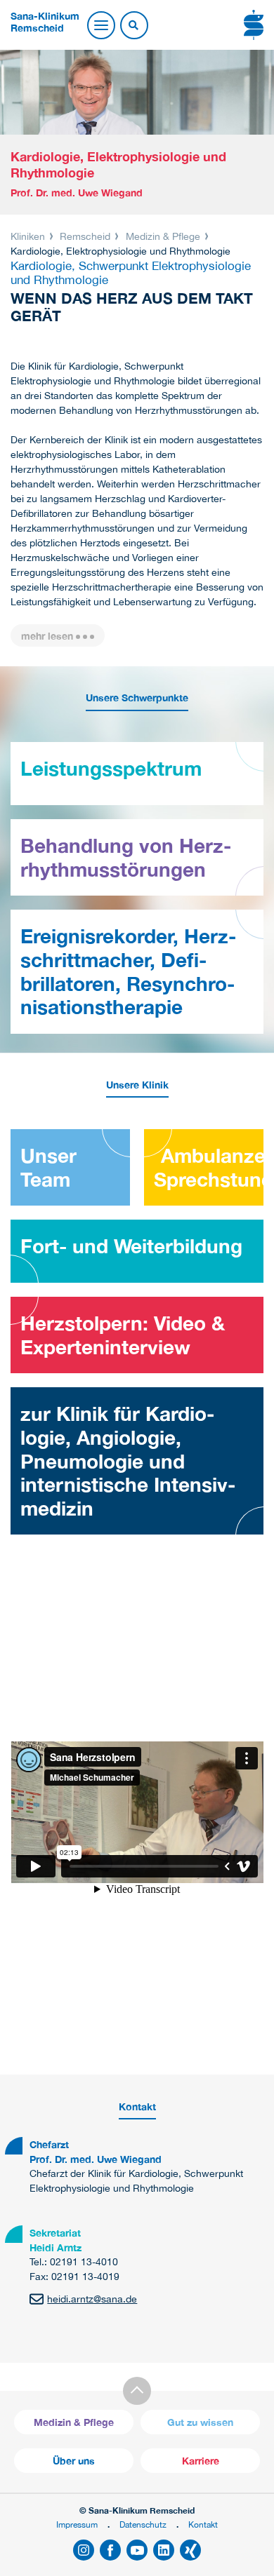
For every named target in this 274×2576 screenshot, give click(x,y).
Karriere (201, 2461)
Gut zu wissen (200, 2422)
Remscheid (85, 236)
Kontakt (203, 2524)
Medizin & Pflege (163, 236)
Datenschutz (143, 2524)
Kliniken (29, 236)
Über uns (74, 2461)
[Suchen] (133, 26)
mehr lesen (47, 636)
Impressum (77, 2524)
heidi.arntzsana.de (92, 2299)
